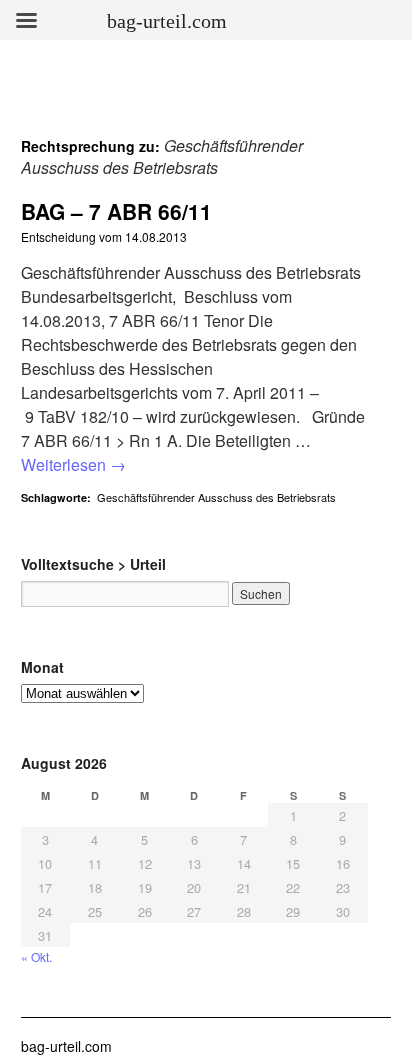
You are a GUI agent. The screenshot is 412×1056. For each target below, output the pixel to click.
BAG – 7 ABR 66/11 (116, 211)
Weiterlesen (73, 464)
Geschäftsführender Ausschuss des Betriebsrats (216, 497)
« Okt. (36, 956)
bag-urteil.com (66, 1046)
